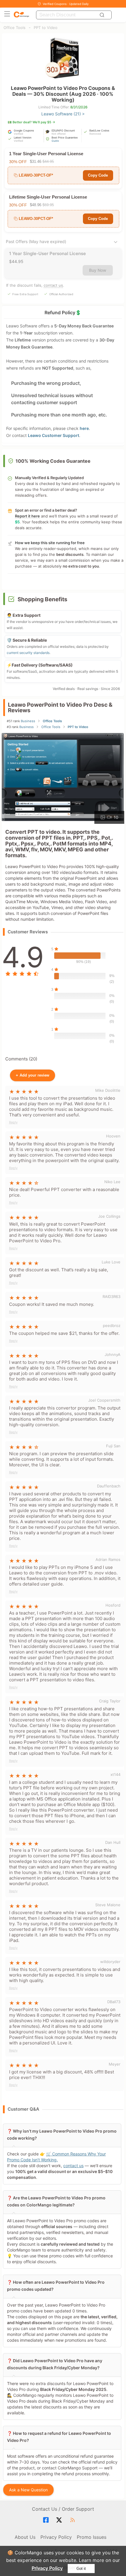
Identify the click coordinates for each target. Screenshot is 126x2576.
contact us (53, 285)
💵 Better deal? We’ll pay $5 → (31, 122)
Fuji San (113, 1446)
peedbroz (112, 1325)
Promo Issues (92, 2537)
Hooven (113, 1136)
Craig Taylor (110, 1701)
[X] (60, 2520)
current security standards (28, 653)
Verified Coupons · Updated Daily (66, 4)
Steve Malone (108, 1905)
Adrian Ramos (108, 1559)
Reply (13, 1122)
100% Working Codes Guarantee (53, 461)
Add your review (33, 1075)
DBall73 (114, 2002)
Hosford (113, 1605)
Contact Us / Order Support (63, 2509)
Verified (18, 134)
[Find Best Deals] (103, 15)
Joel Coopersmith (104, 1400)
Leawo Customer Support (53, 435)
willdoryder (110, 1962)
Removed (95, 134)
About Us (25, 2537)
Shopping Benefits (42, 599)
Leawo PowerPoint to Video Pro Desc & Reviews (60, 708)
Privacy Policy (47, 2568)
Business (28, 721)
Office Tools (15, 28)
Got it (81, 2569)
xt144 (115, 1774)
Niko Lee (112, 1182)
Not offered (59, 134)
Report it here (27, 516)
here (84, 428)
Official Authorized (61, 294)
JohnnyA (113, 1354)
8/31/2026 (79, 107)
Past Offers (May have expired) (36, 241)
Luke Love (111, 1262)
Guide (55, 141)
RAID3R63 (111, 1296)
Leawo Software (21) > (63, 114)
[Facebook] (47, 2520)
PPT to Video (46, 28)
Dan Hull (113, 1842)
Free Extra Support (25, 294)
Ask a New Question (29, 2490)
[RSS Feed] (73, 2520)
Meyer (115, 2064)
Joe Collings (109, 1216)
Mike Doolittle (108, 1090)
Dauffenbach (109, 1486)
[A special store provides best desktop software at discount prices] (21, 15)
